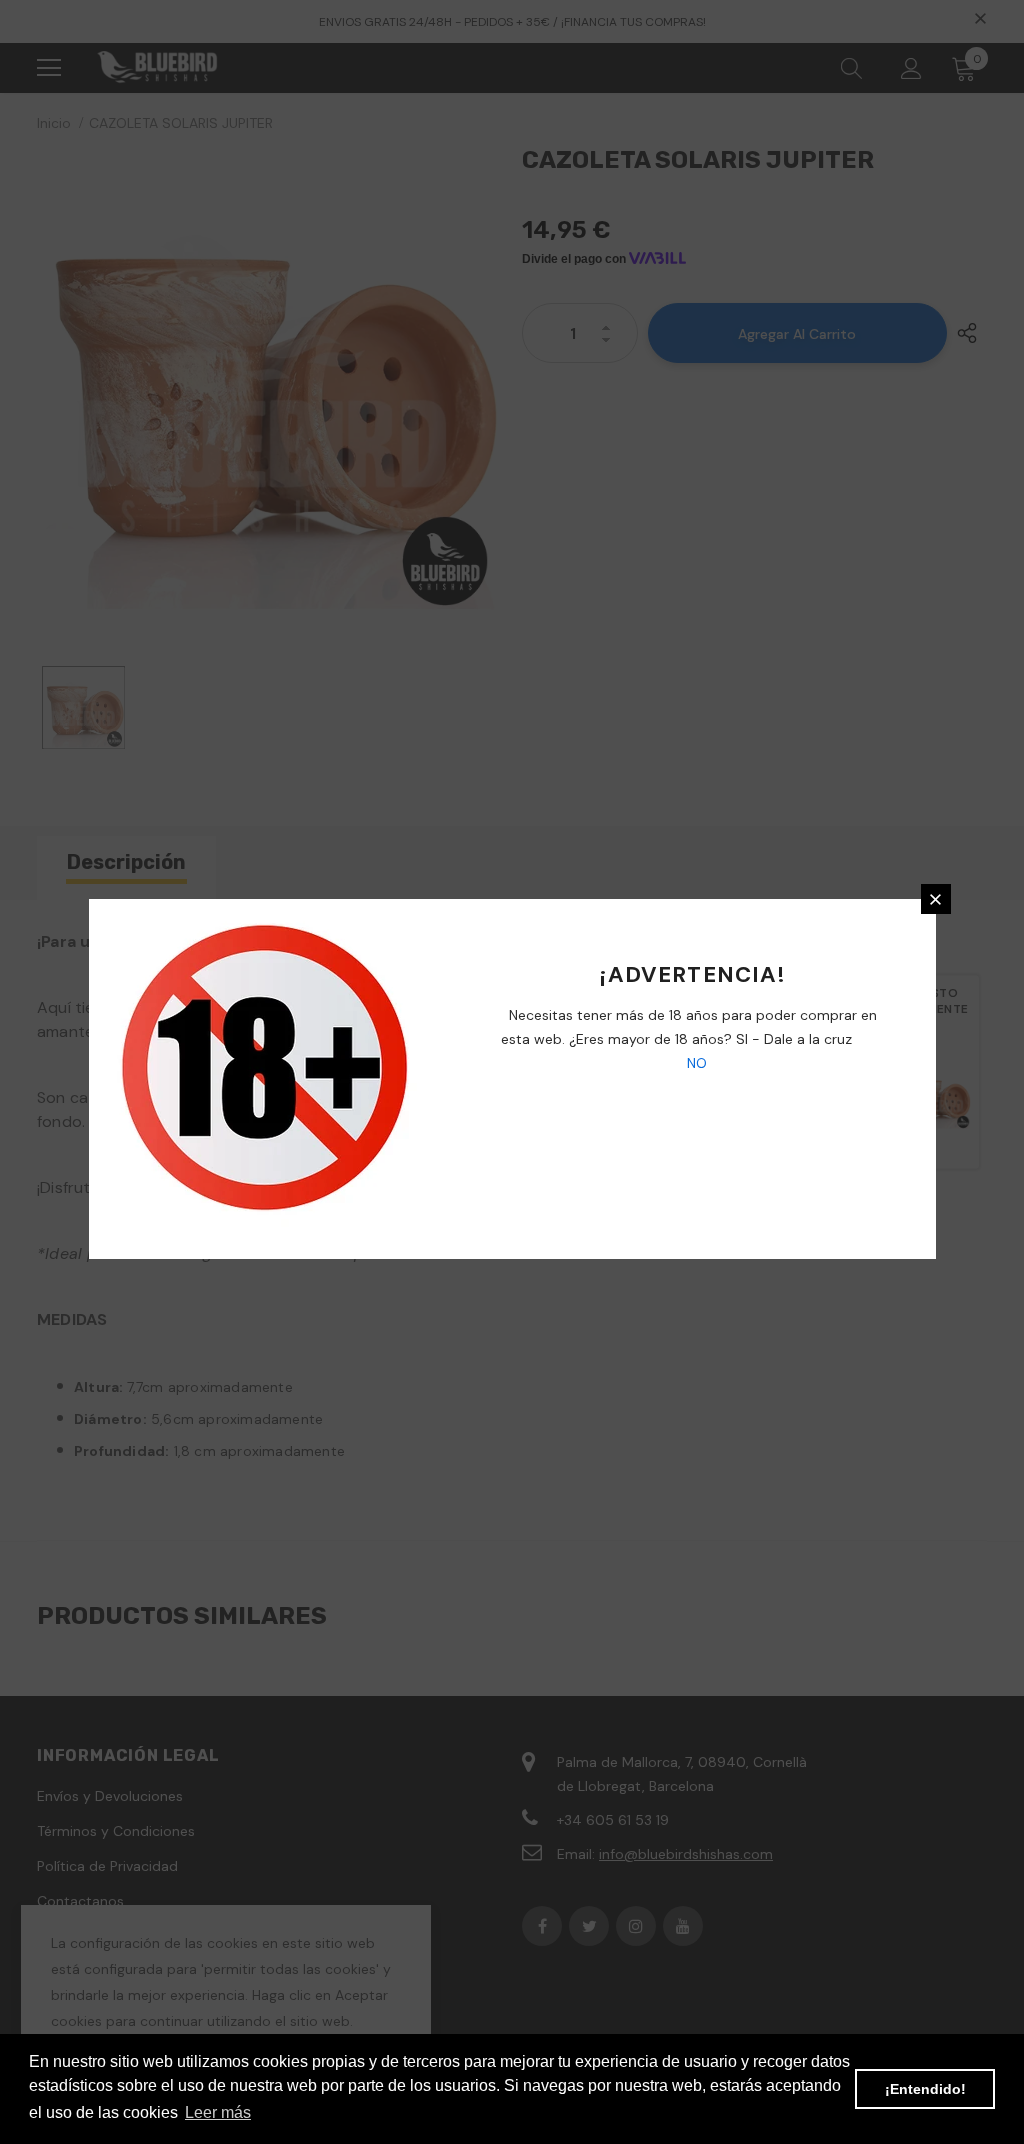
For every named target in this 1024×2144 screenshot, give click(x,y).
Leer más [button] (218, 2112)
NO (695, 1063)
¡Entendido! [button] (925, 2089)
